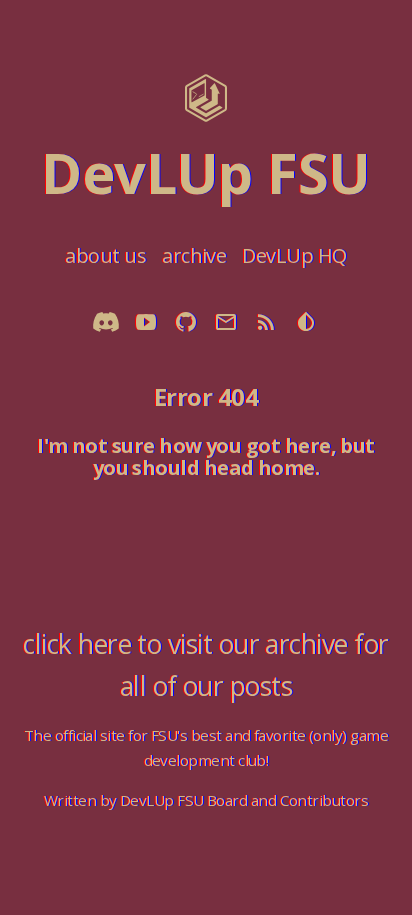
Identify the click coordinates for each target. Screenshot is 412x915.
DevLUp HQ (294, 255)
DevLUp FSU (206, 172)
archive (194, 255)
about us (105, 255)
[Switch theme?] (306, 324)
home (286, 467)
